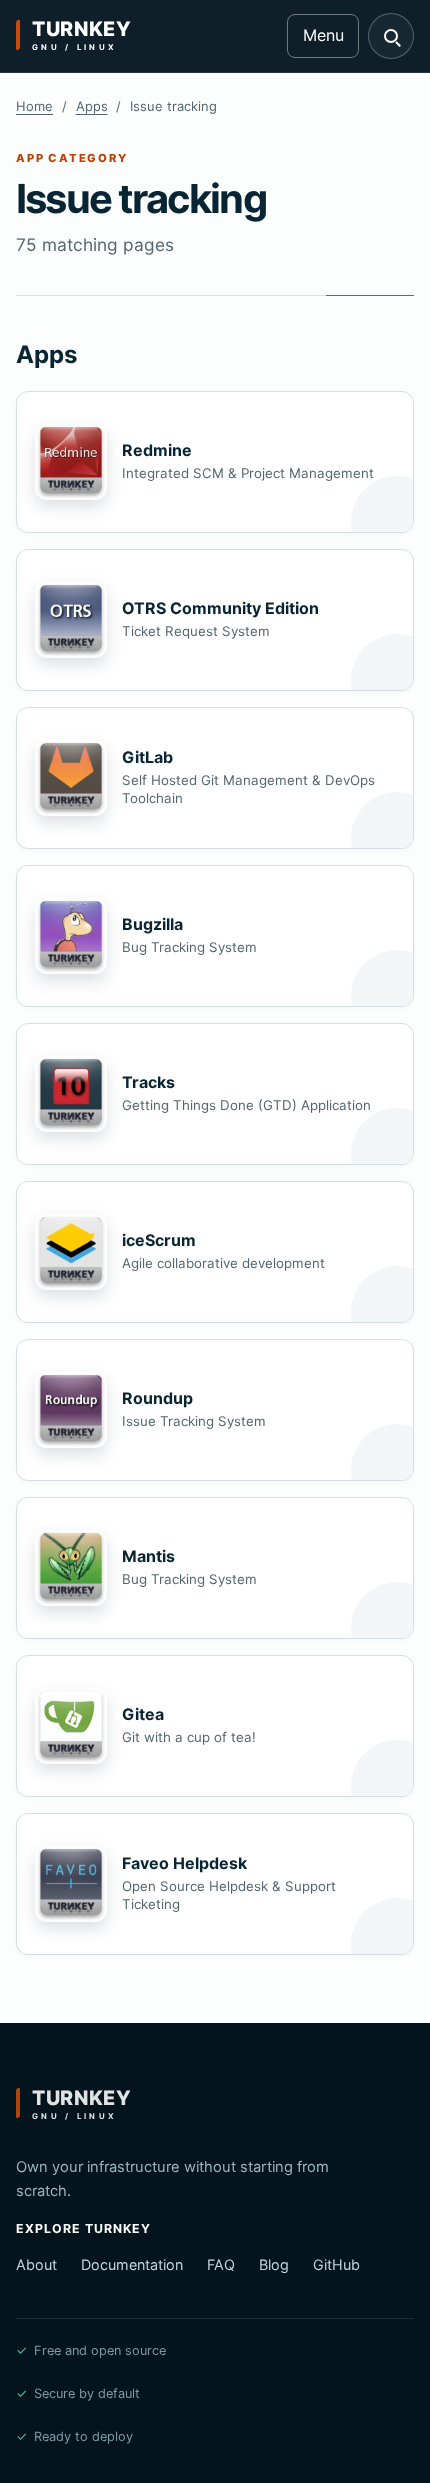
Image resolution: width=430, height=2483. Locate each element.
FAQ (221, 2264)
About (36, 2264)
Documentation (132, 2264)
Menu (323, 35)
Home (34, 106)
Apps (92, 106)
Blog (274, 2264)
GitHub (336, 2264)
